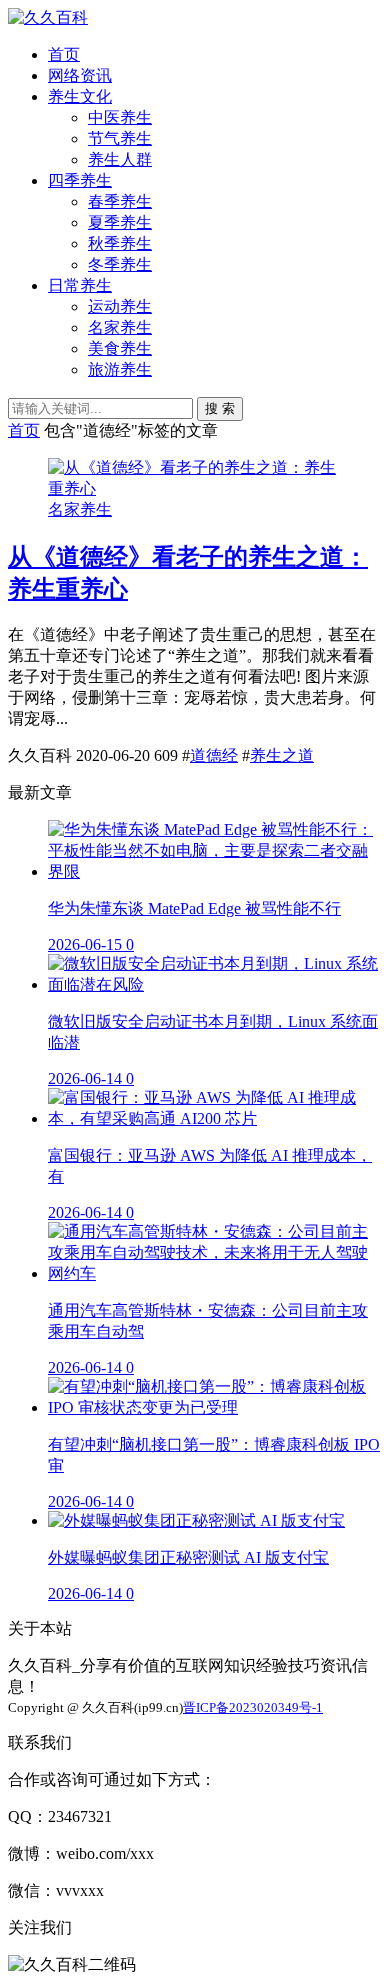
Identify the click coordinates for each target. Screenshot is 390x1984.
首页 (64, 54)
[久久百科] (48, 17)
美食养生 (120, 348)
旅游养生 (120, 369)
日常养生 (80, 285)
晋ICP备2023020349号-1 (253, 1707)
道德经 (214, 755)
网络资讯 (80, 75)
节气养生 (120, 138)
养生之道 (282, 755)
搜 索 (220, 408)
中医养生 (120, 117)
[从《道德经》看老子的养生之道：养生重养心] (195, 488)
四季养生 (80, 180)
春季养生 (120, 201)
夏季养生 (120, 222)
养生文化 (80, 96)
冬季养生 (120, 264)
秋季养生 (120, 243)
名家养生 (120, 327)
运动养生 (120, 306)
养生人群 (120, 159)
